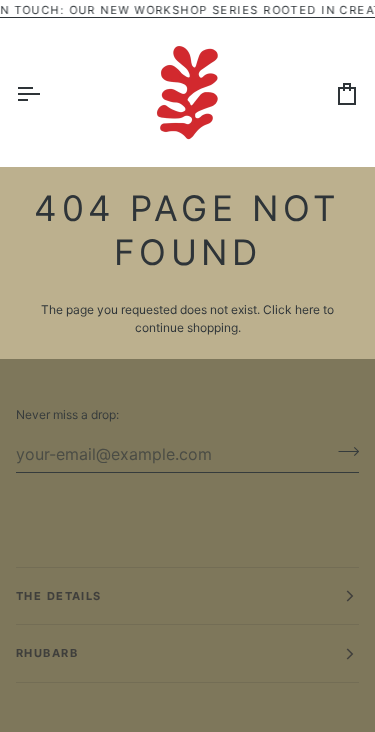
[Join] (342, 451)
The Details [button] (59, 596)
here (307, 309)
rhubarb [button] (47, 653)
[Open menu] (46, 93)
